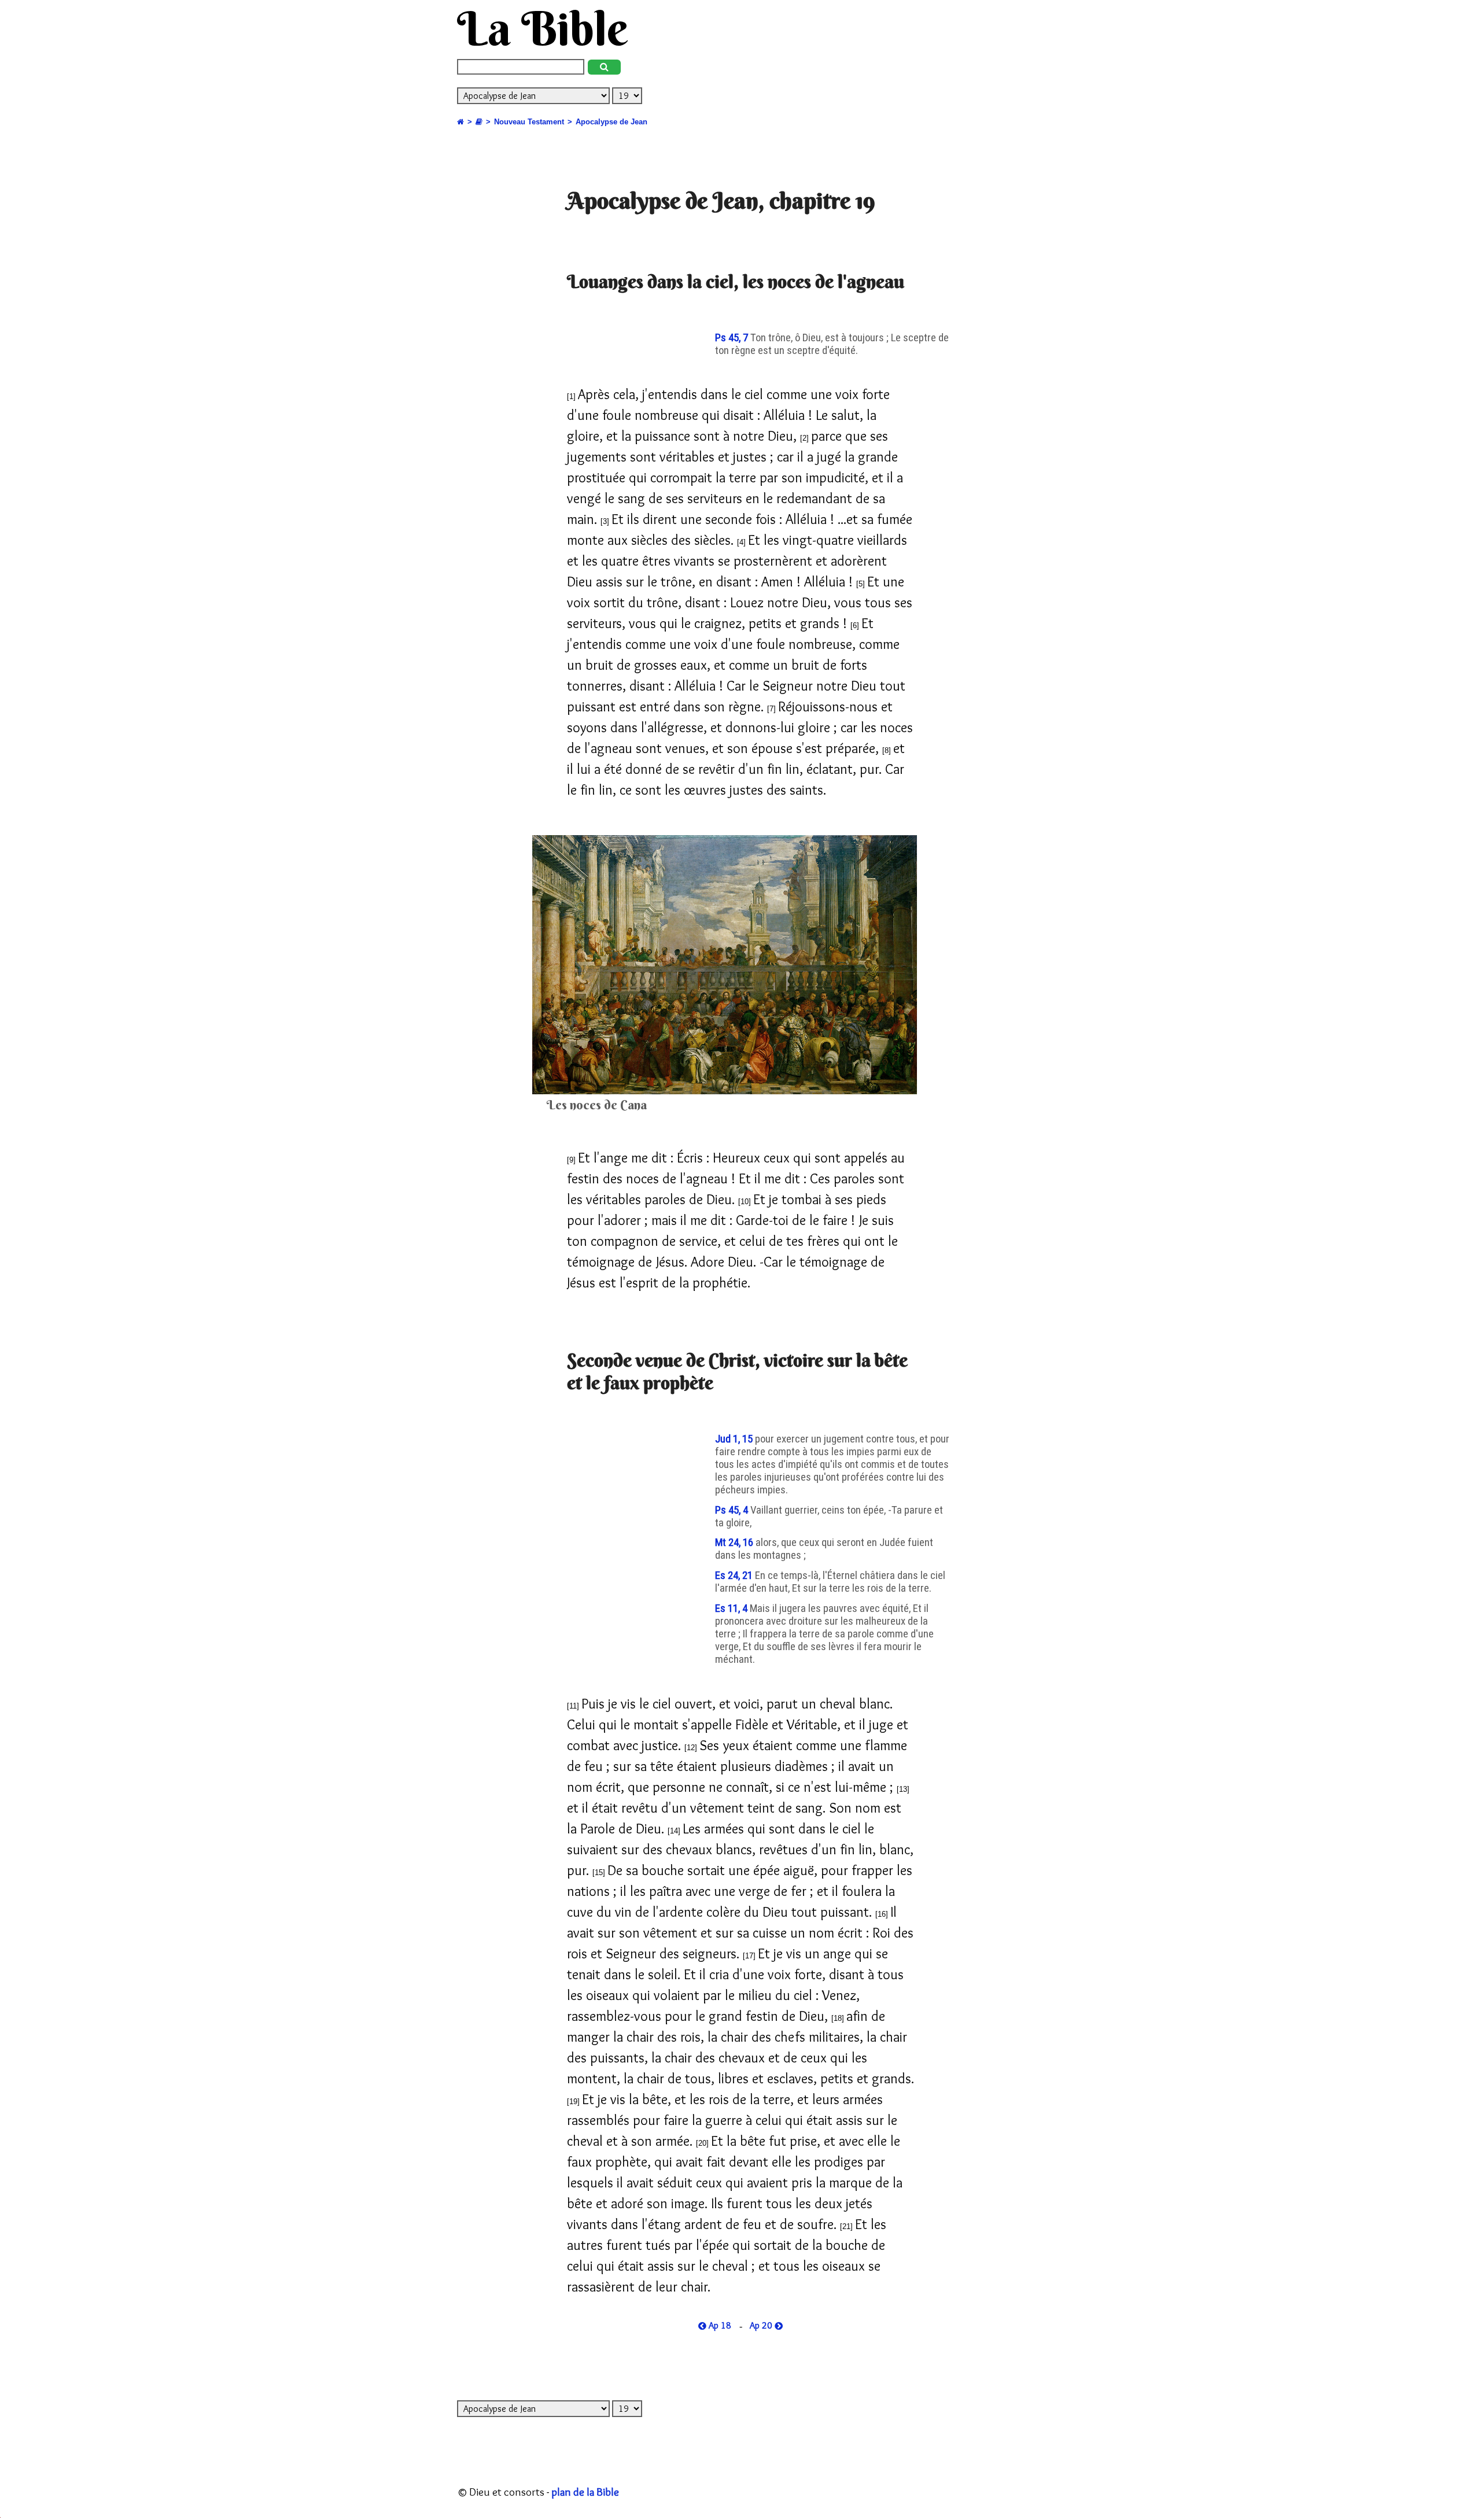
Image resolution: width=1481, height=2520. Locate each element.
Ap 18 (719, 2326)
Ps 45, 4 (733, 1510)
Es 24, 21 (735, 1576)
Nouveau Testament (529, 122)
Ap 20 (762, 2326)
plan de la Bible (585, 2492)
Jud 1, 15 (735, 1439)
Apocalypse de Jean (611, 122)
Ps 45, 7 (733, 338)
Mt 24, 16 (735, 1543)
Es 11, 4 (732, 1608)
